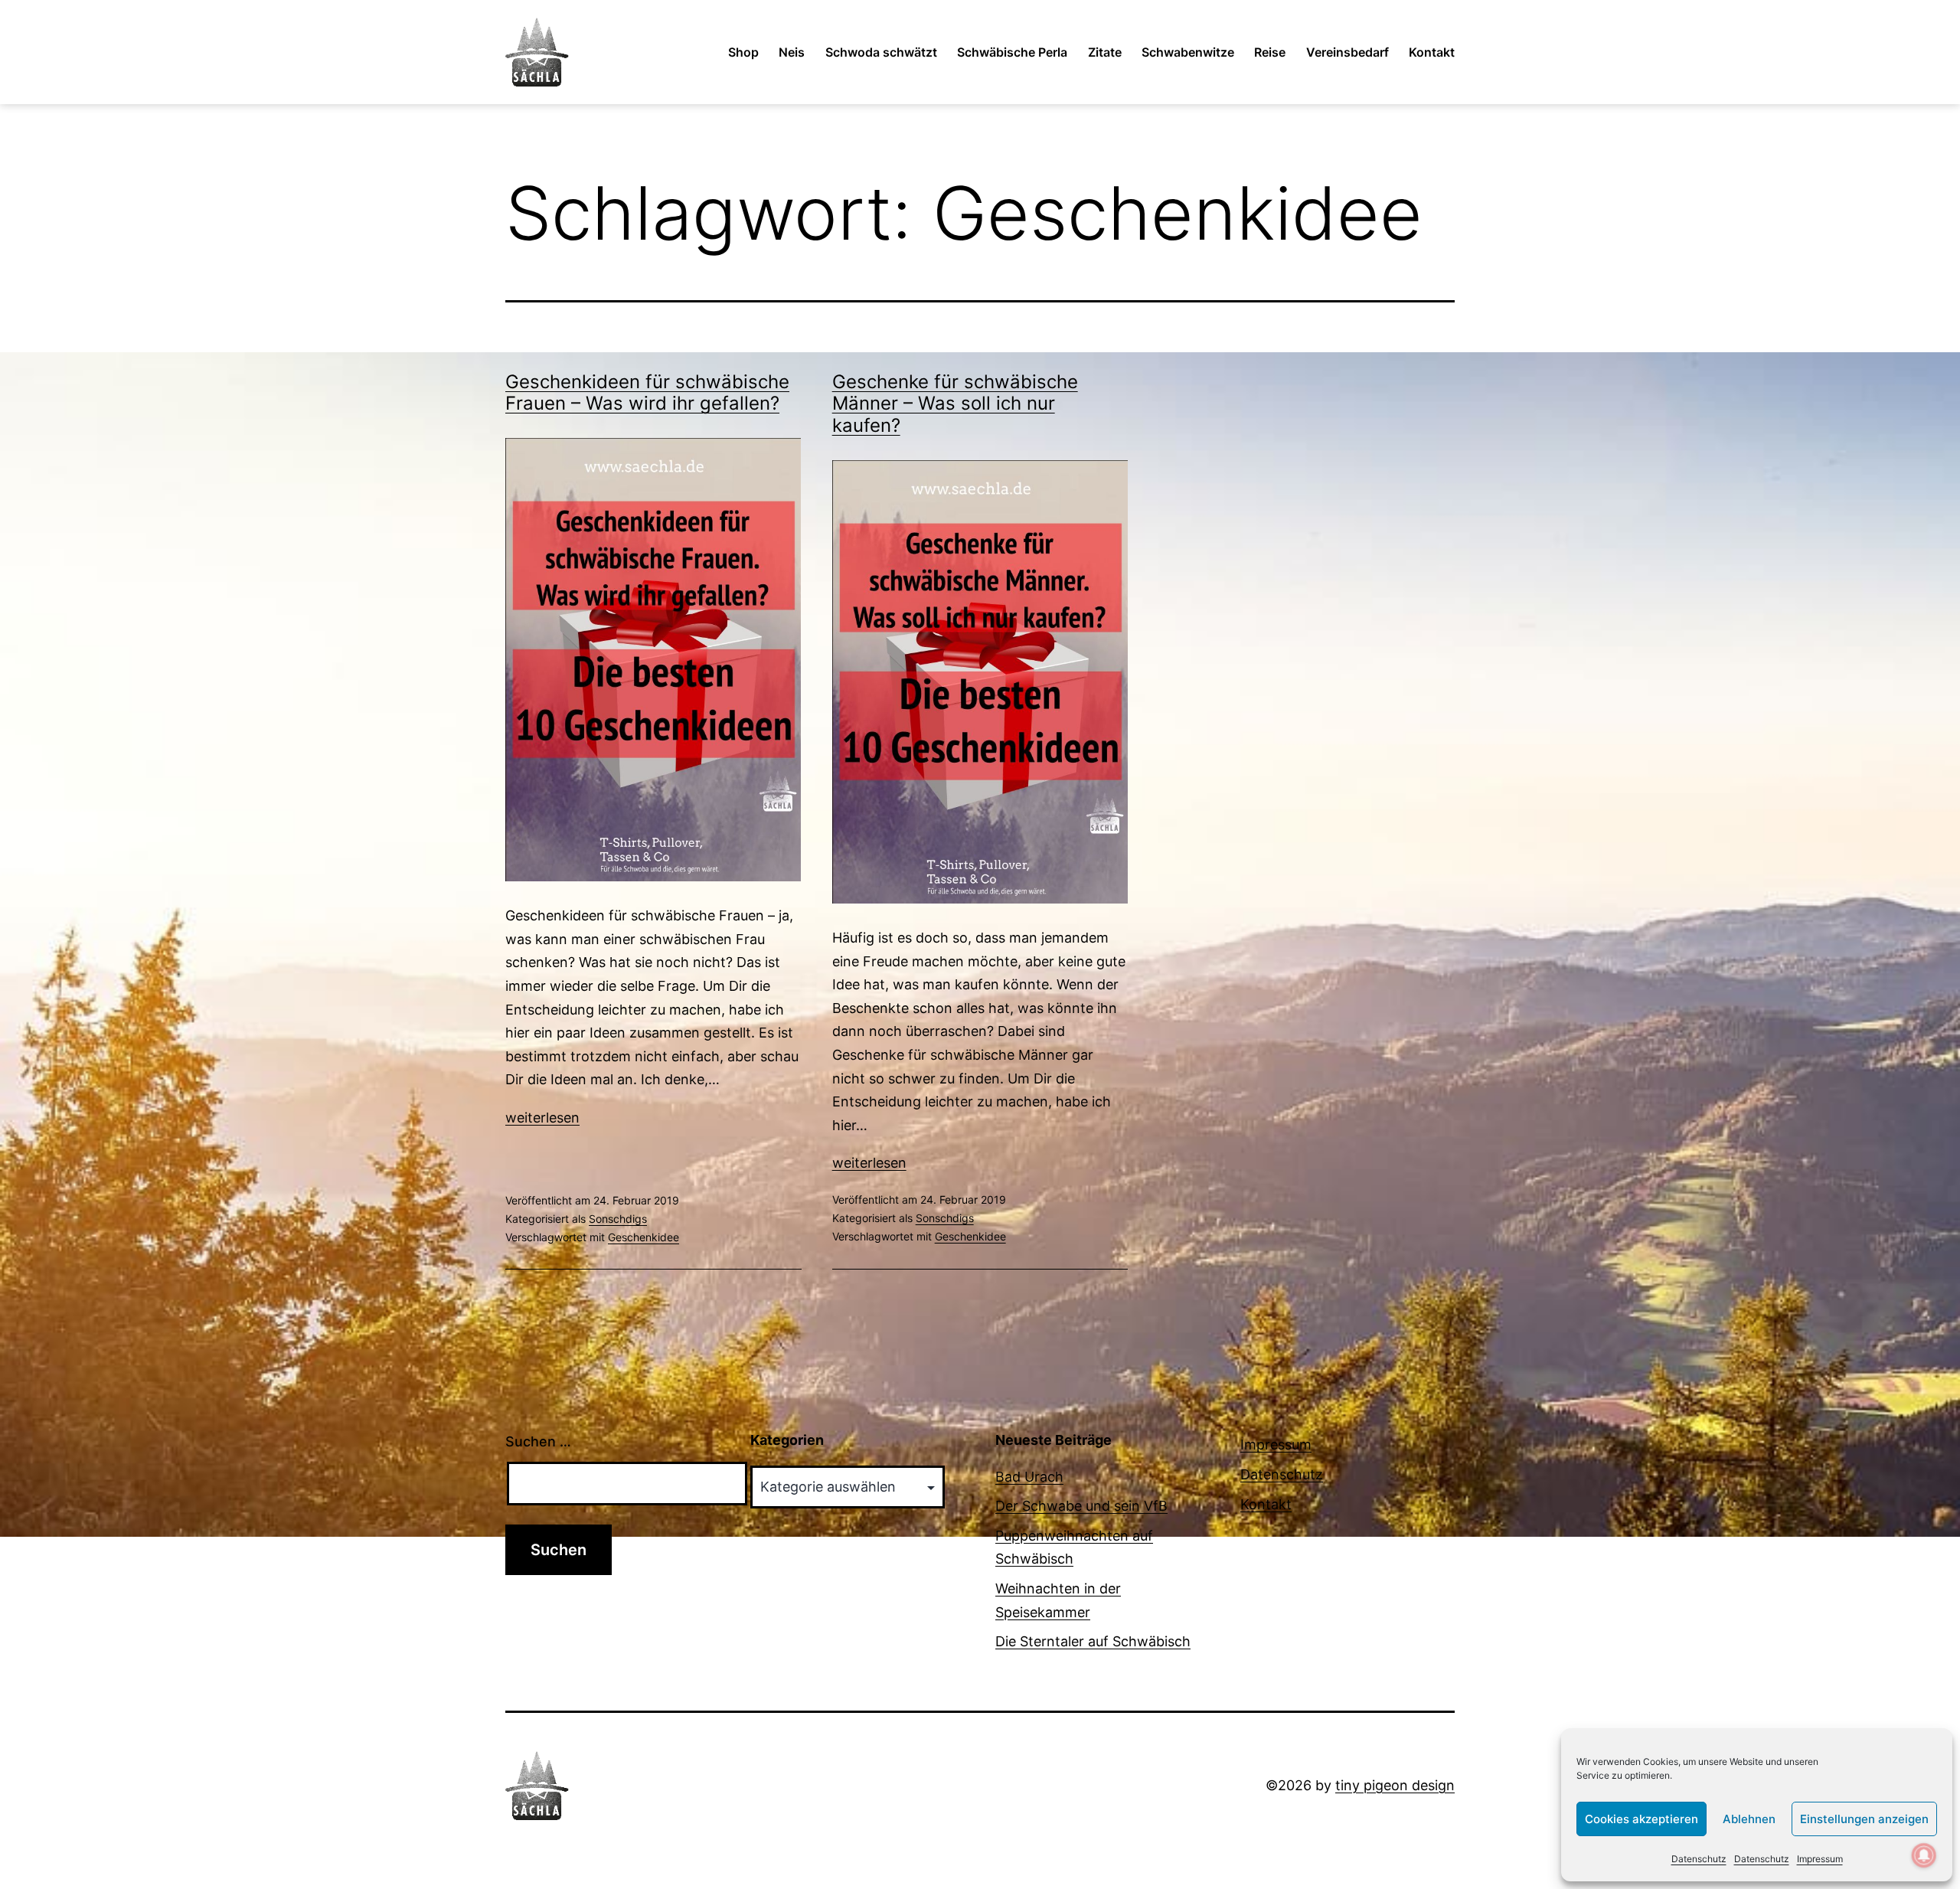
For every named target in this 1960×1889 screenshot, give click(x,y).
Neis (792, 52)
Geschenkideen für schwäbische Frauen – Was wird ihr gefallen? (647, 393)
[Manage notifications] (1924, 1855)
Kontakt (1432, 52)
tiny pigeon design (1395, 1785)
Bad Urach (1029, 1477)
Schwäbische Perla (1012, 52)
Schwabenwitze (1188, 52)
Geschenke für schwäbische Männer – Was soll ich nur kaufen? (955, 404)
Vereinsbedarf (1347, 52)
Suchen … (538, 1441)
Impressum (1820, 1859)
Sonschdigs (618, 1219)
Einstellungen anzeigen (1864, 1819)
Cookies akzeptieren (1641, 1819)
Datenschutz (1699, 1859)
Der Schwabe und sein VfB (1081, 1506)
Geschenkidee (644, 1237)
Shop (743, 52)
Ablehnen (1749, 1819)
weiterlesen (542, 1118)
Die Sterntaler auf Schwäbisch (1093, 1641)
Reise (1270, 52)
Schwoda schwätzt (881, 52)
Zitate (1105, 52)
